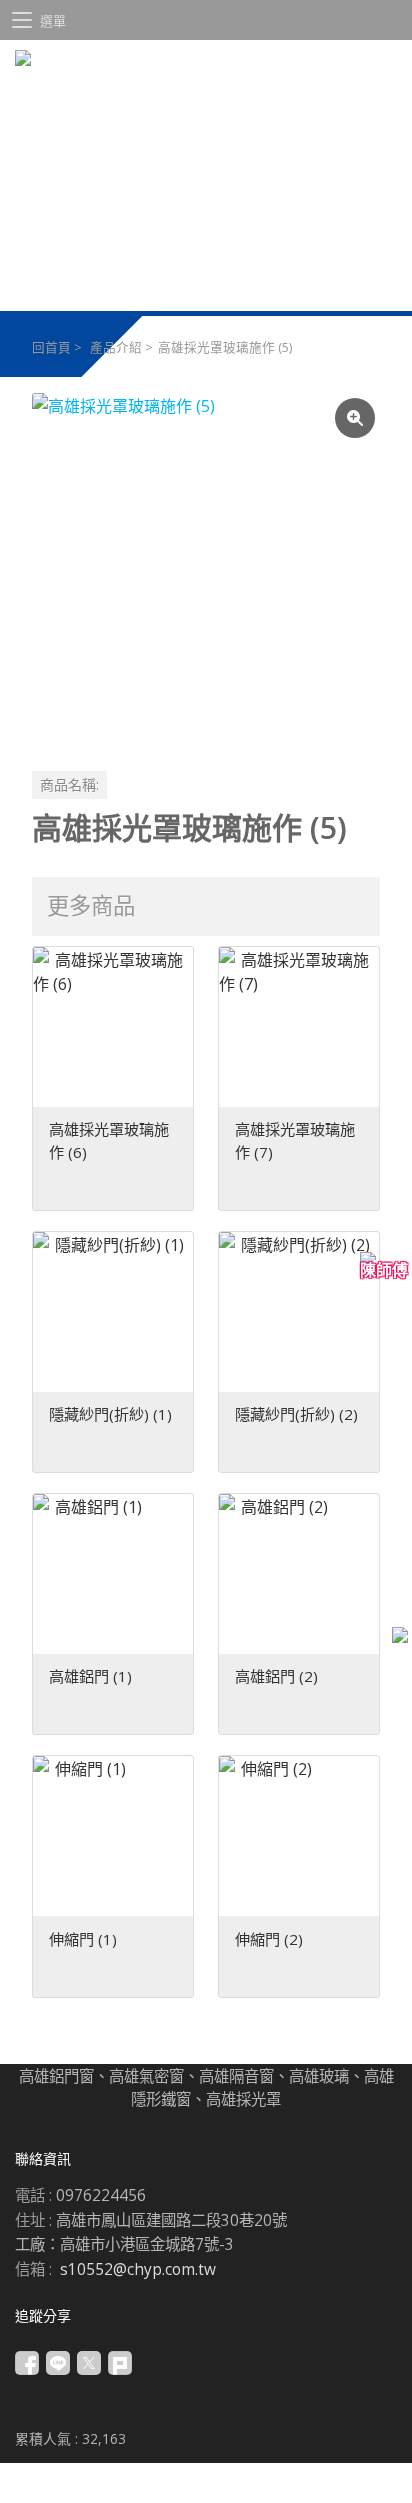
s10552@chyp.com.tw (138, 2269)
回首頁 (51, 347)
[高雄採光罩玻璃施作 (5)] (206, 567)
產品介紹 (116, 347)
